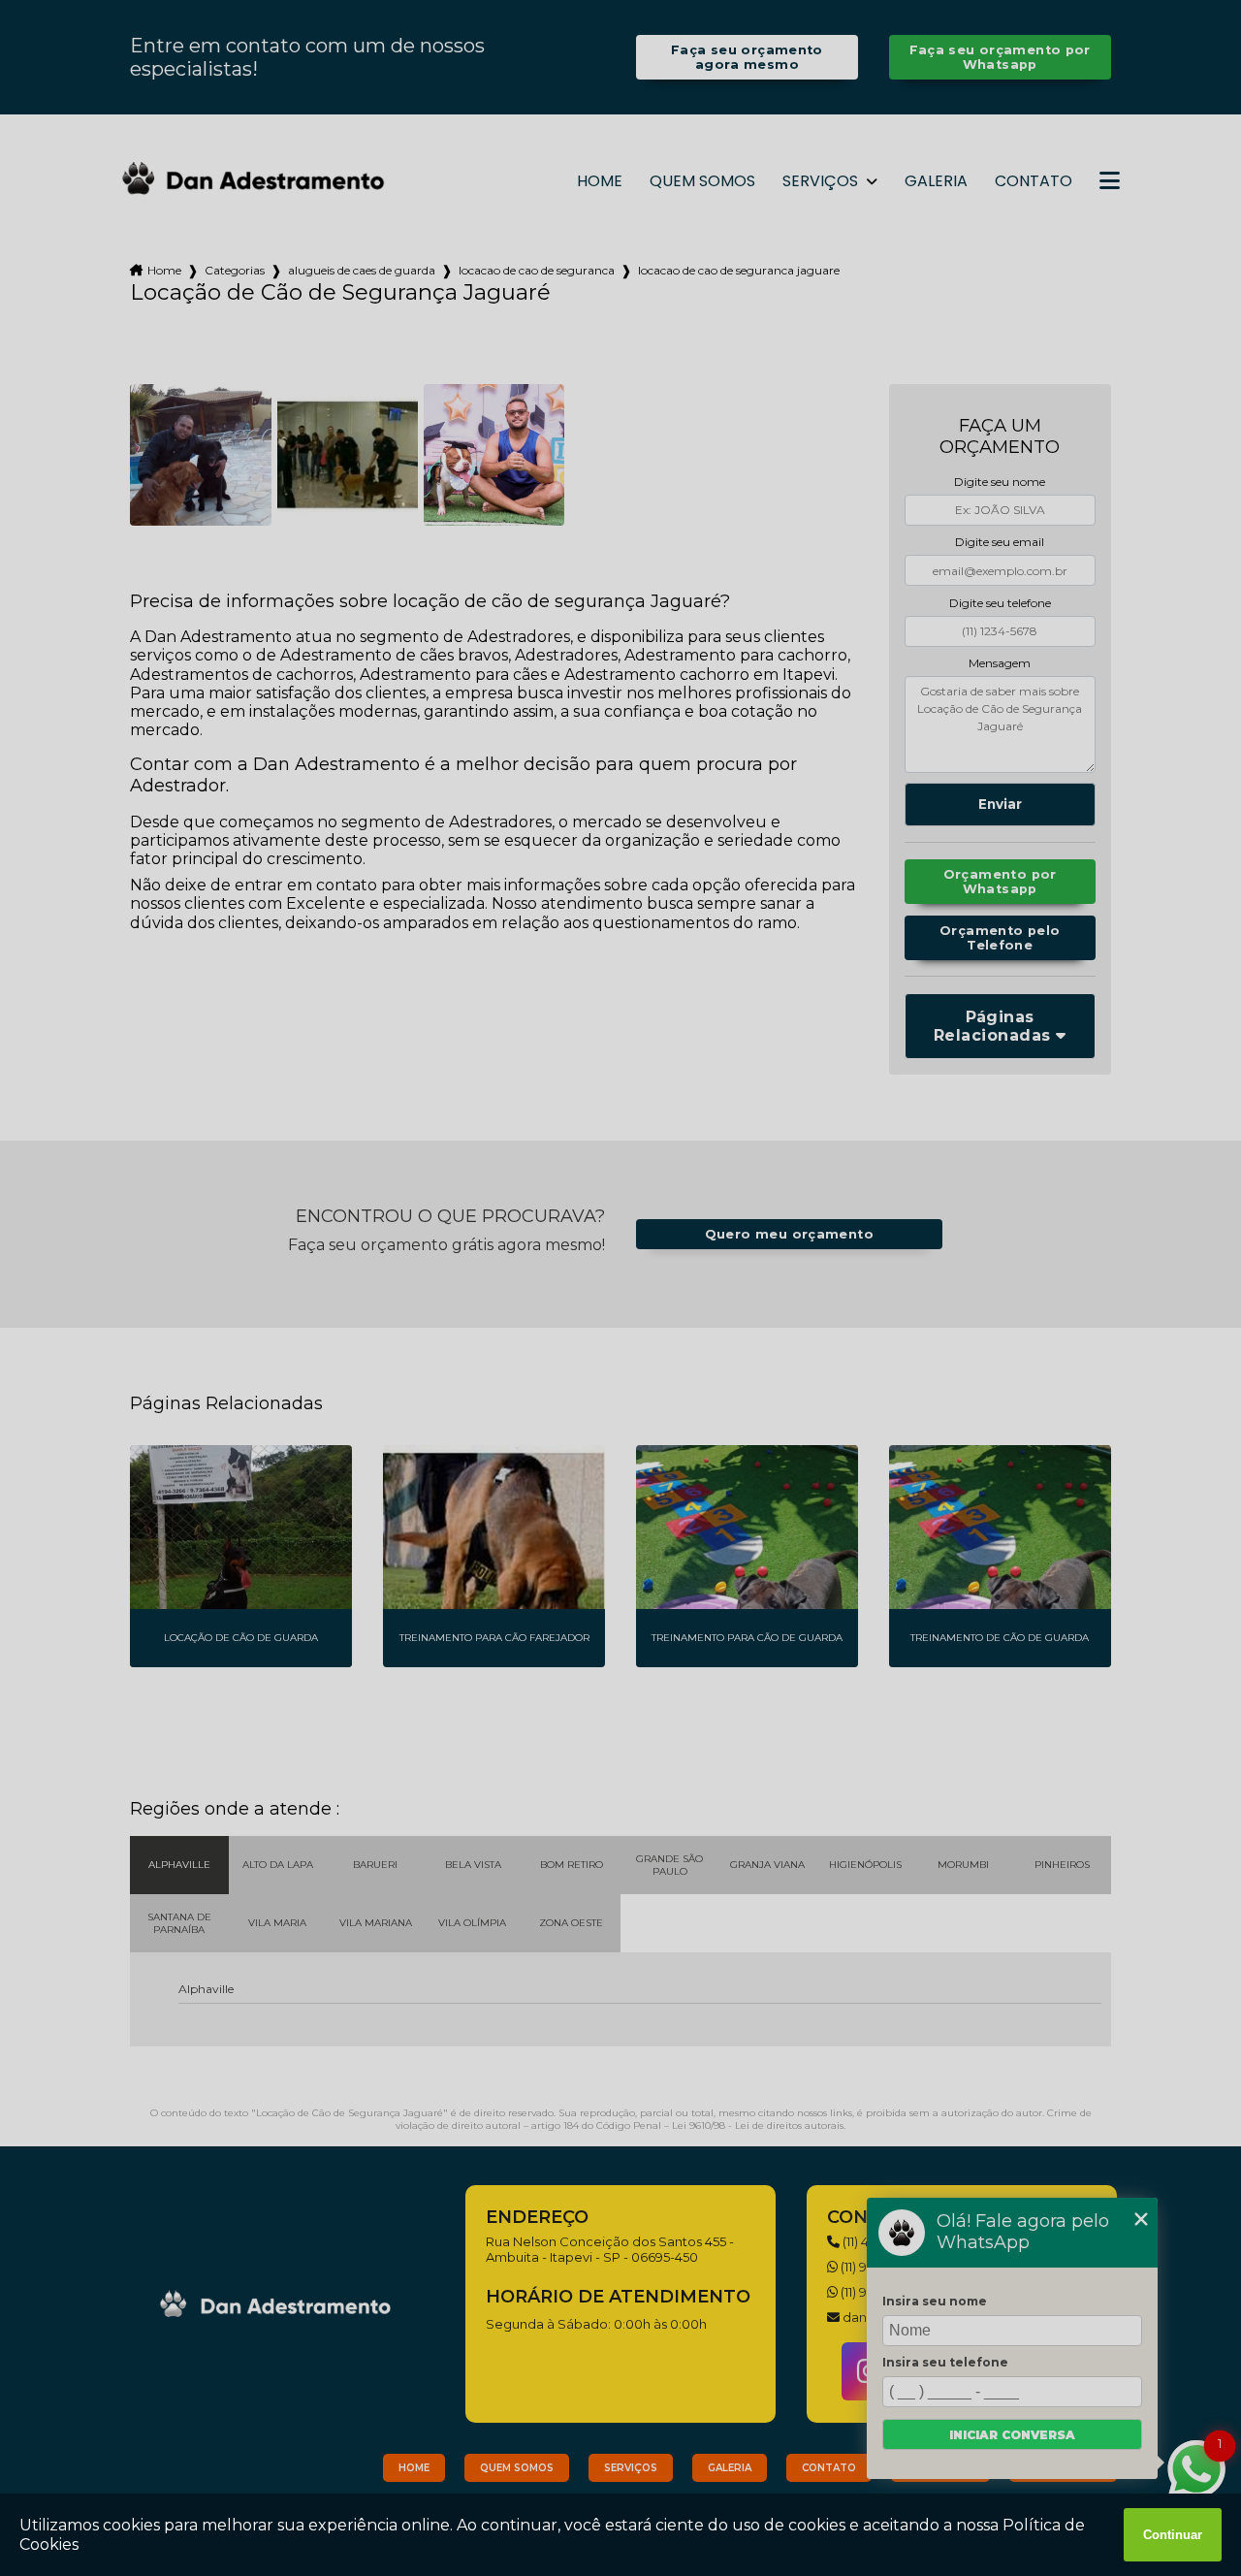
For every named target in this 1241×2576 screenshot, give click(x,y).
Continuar (1173, 2535)
